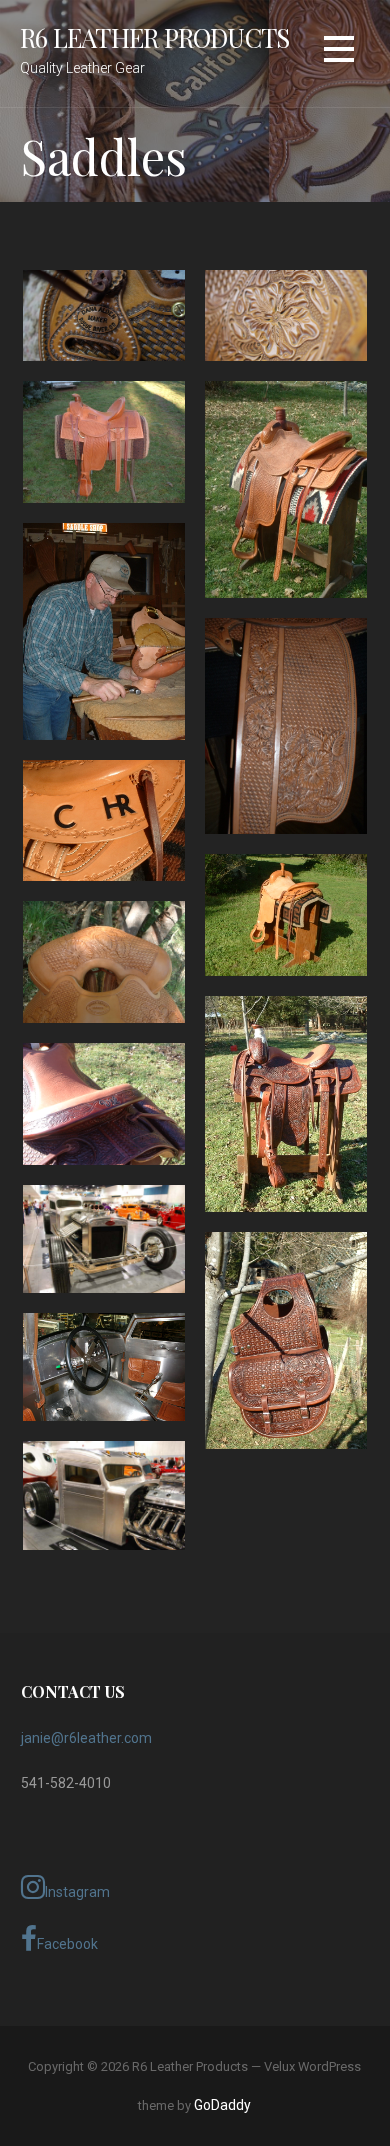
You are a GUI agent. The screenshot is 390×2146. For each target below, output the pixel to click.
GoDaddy (222, 2105)
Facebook (67, 1944)
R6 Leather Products (154, 37)
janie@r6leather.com (86, 1738)
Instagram (77, 1892)
